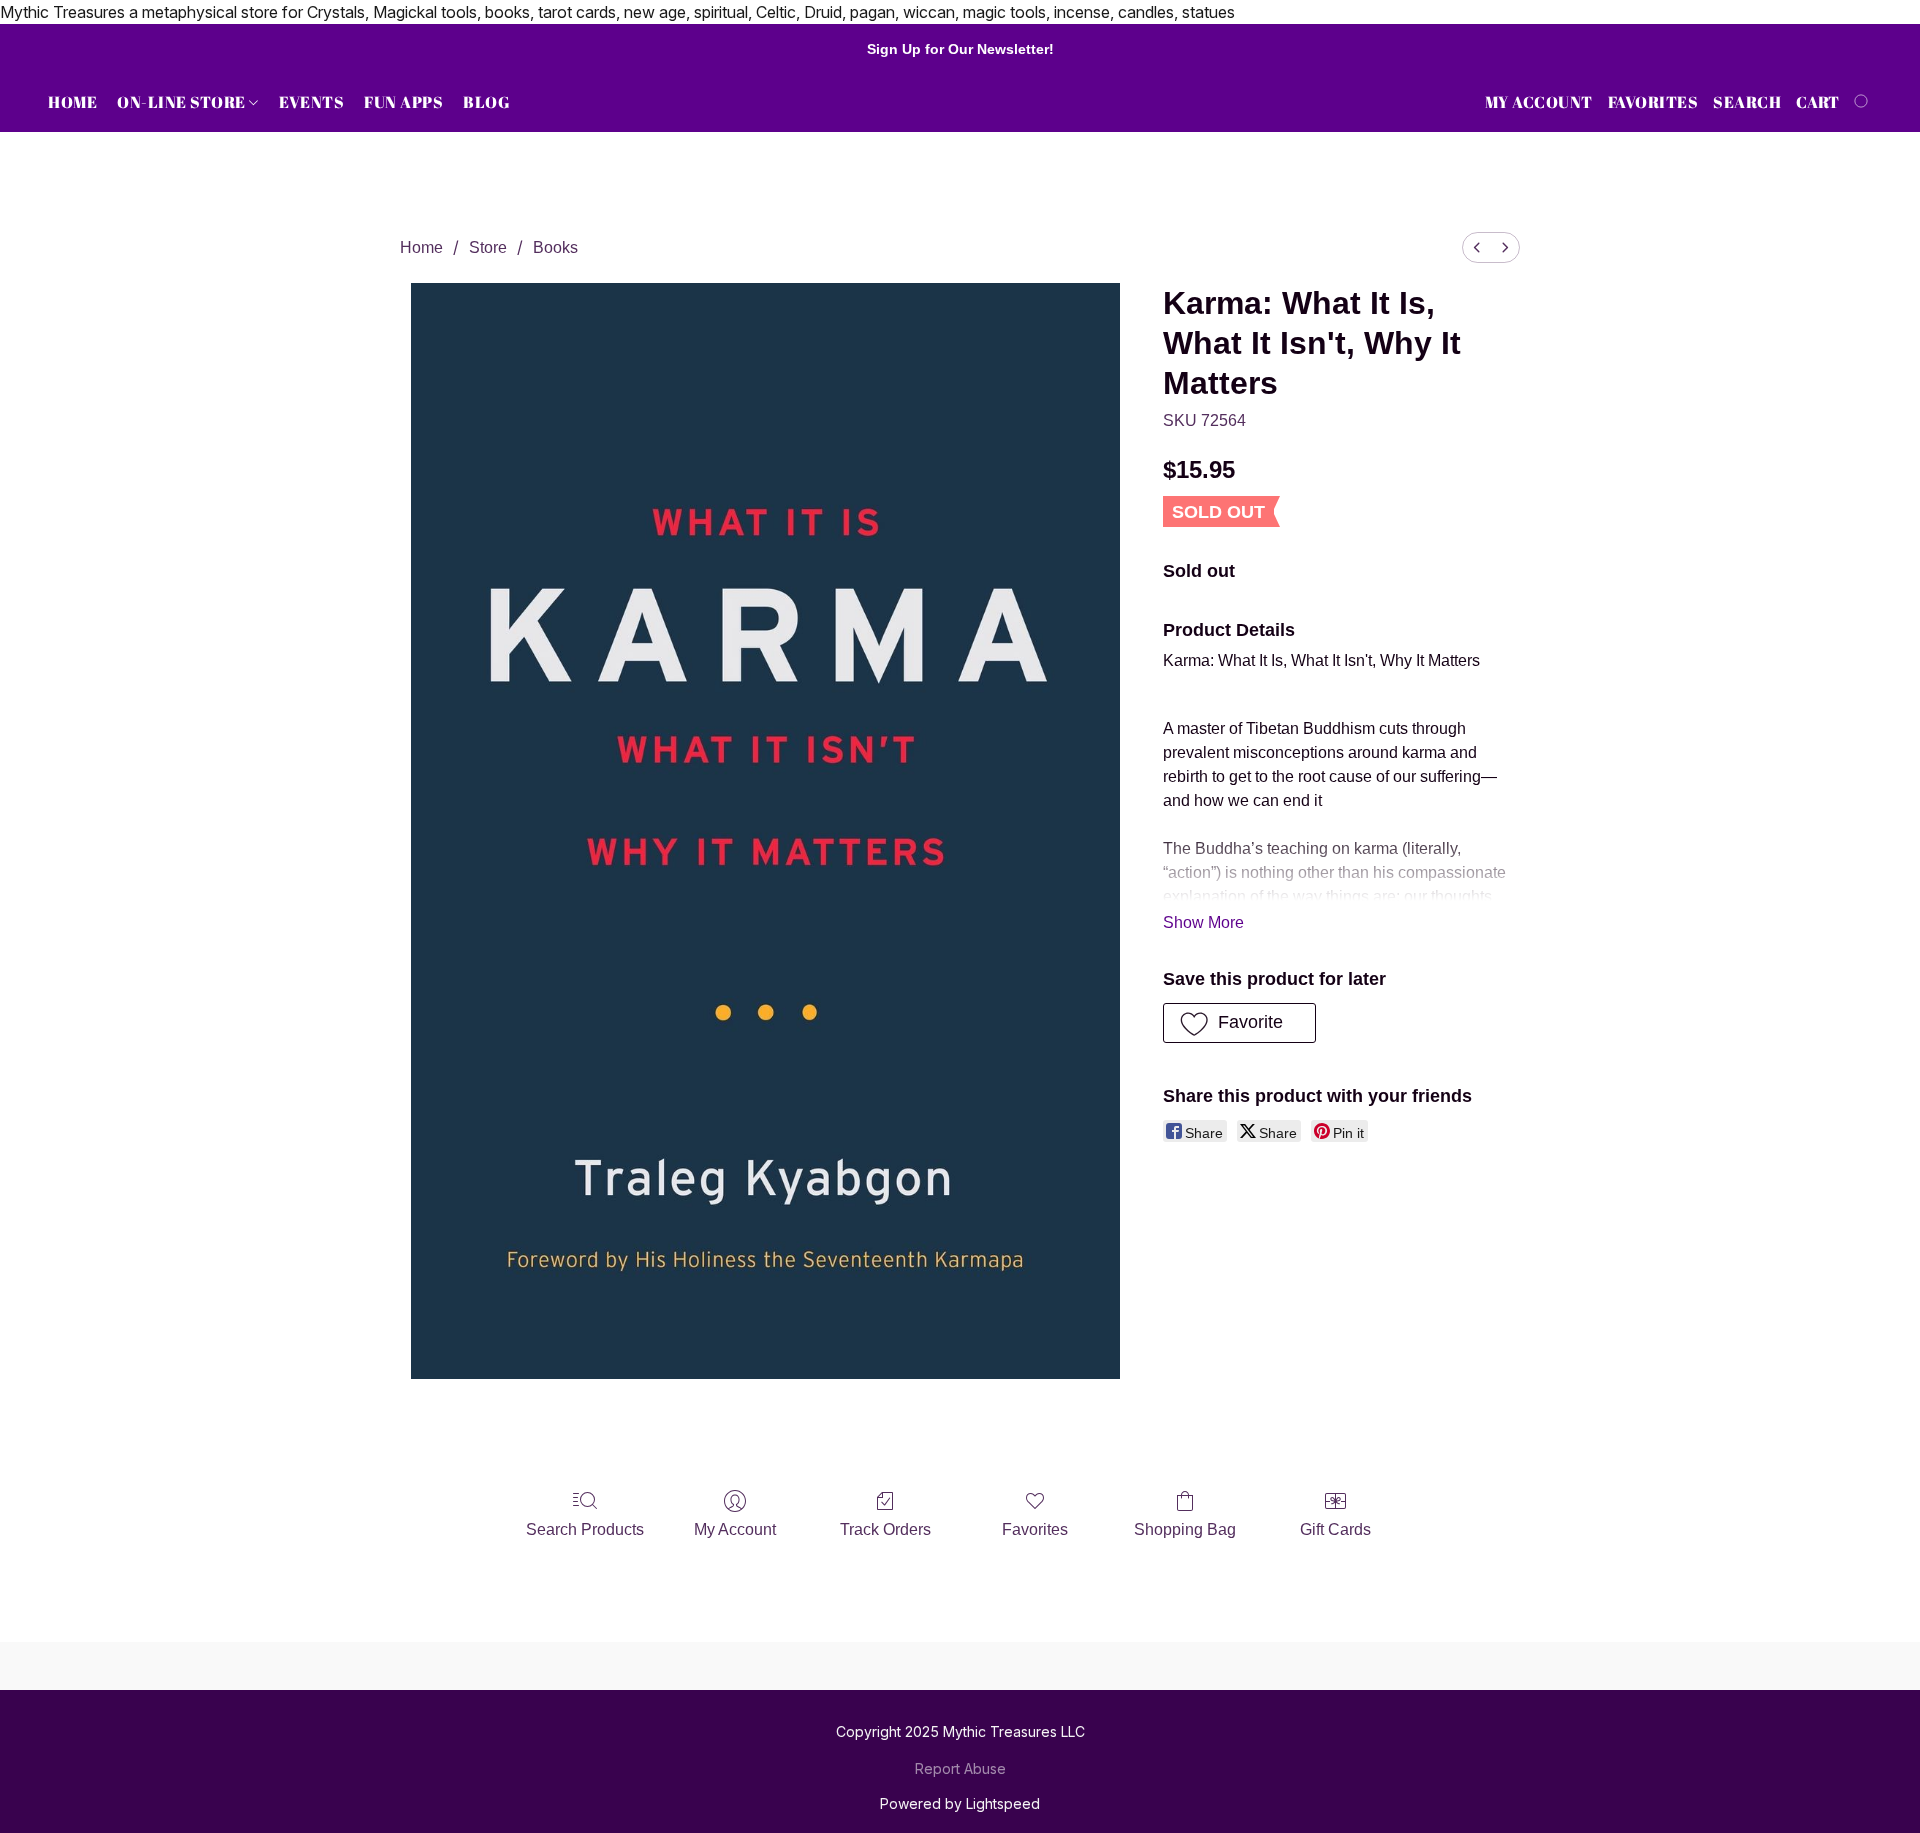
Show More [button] (1203, 922)
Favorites (1035, 1529)
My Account (735, 1529)
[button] (1239, 1023)
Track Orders (885, 1529)
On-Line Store (183, 102)
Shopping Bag (1185, 1529)
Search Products (585, 1529)
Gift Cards (1335, 1529)
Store (488, 247)
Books (555, 247)
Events (311, 102)
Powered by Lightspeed (960, 1803)
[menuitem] (1477, 247)
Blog (486, 102)
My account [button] (1539, 102)
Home (72, 102)
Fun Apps (403, 102)
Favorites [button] (1653, 102)
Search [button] (1747, 102)
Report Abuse (960, 1768)
